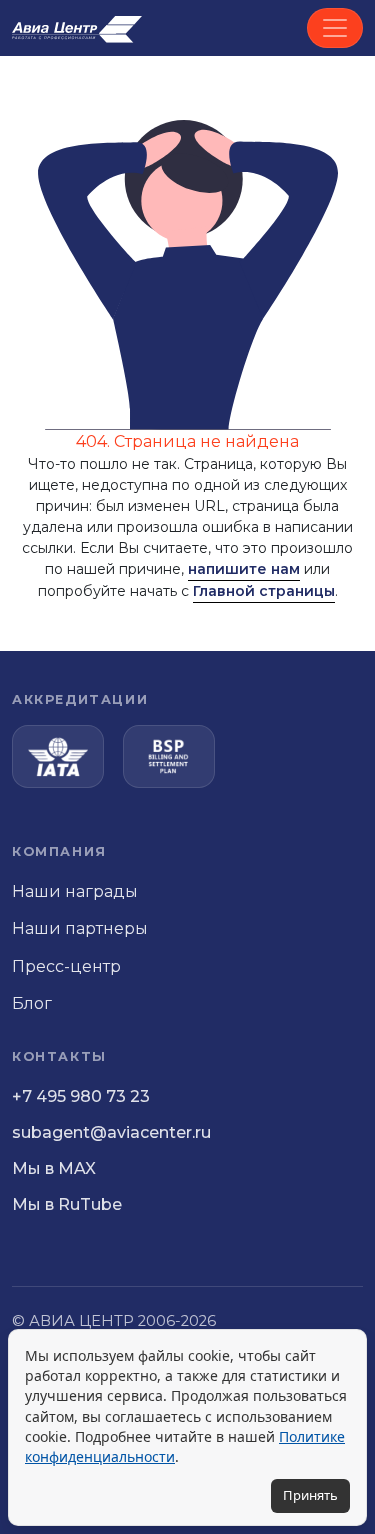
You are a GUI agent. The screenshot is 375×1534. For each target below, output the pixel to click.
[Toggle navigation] (335, 28)
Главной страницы (264, 591)
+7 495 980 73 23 (81, 1096)
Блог (32, 1003)
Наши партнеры (80, 928)
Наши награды (75, 891)
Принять (310, 1495)
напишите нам (244, 569)
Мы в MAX (54, 1168)
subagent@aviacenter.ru (111, 1132)
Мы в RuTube (67, 1204)
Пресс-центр (66, 966)
